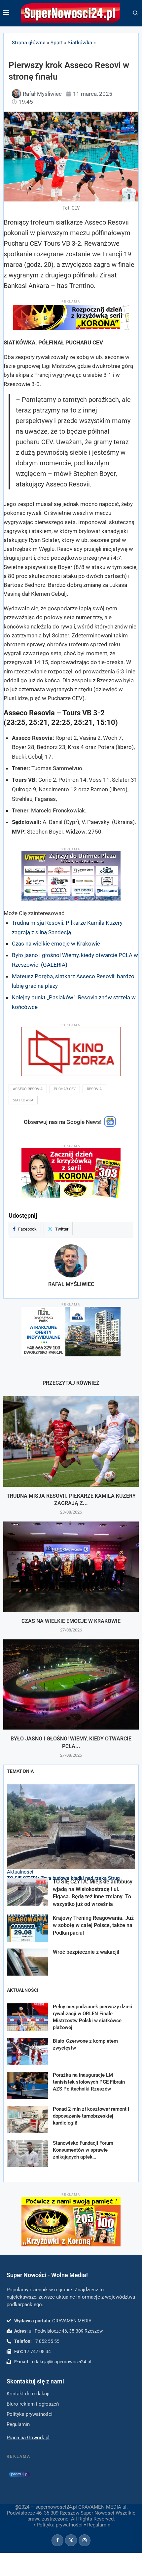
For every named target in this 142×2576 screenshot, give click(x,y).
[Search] (135, 13)
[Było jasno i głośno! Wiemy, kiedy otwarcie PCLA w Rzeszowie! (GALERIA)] (71, 1684)
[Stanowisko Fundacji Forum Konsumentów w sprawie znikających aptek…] (27, 2153)
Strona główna (29, 42)
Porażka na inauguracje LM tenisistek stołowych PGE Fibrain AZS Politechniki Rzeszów (89, 2082)
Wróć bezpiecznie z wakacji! (86, 1952)
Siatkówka (80, 42)
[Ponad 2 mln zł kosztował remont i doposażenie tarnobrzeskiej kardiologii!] (27, 2119)
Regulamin (99, 2525)
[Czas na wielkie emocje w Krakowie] (71, 1567)
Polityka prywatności (60, 2525)
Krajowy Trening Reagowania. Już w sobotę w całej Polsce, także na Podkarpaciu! (93, 1925)
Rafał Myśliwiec (71, 1284)
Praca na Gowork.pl (28, 2438)
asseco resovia (28, 1089)
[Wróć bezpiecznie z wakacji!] (27, 1962)
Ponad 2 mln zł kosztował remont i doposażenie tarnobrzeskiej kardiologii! (91, 2116)
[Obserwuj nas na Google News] (110, 1125)
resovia (94, 1089)
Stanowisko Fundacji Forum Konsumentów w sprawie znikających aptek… (83, 2150)
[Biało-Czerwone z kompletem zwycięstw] (27, 2051)
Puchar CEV (65, 1089)
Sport (57, 42)
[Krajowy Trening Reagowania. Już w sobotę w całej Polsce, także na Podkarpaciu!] (27, 1928)
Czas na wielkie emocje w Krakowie (56, 944)
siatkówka (23, 1100)
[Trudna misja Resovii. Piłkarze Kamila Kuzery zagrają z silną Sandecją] (71, 1441)
